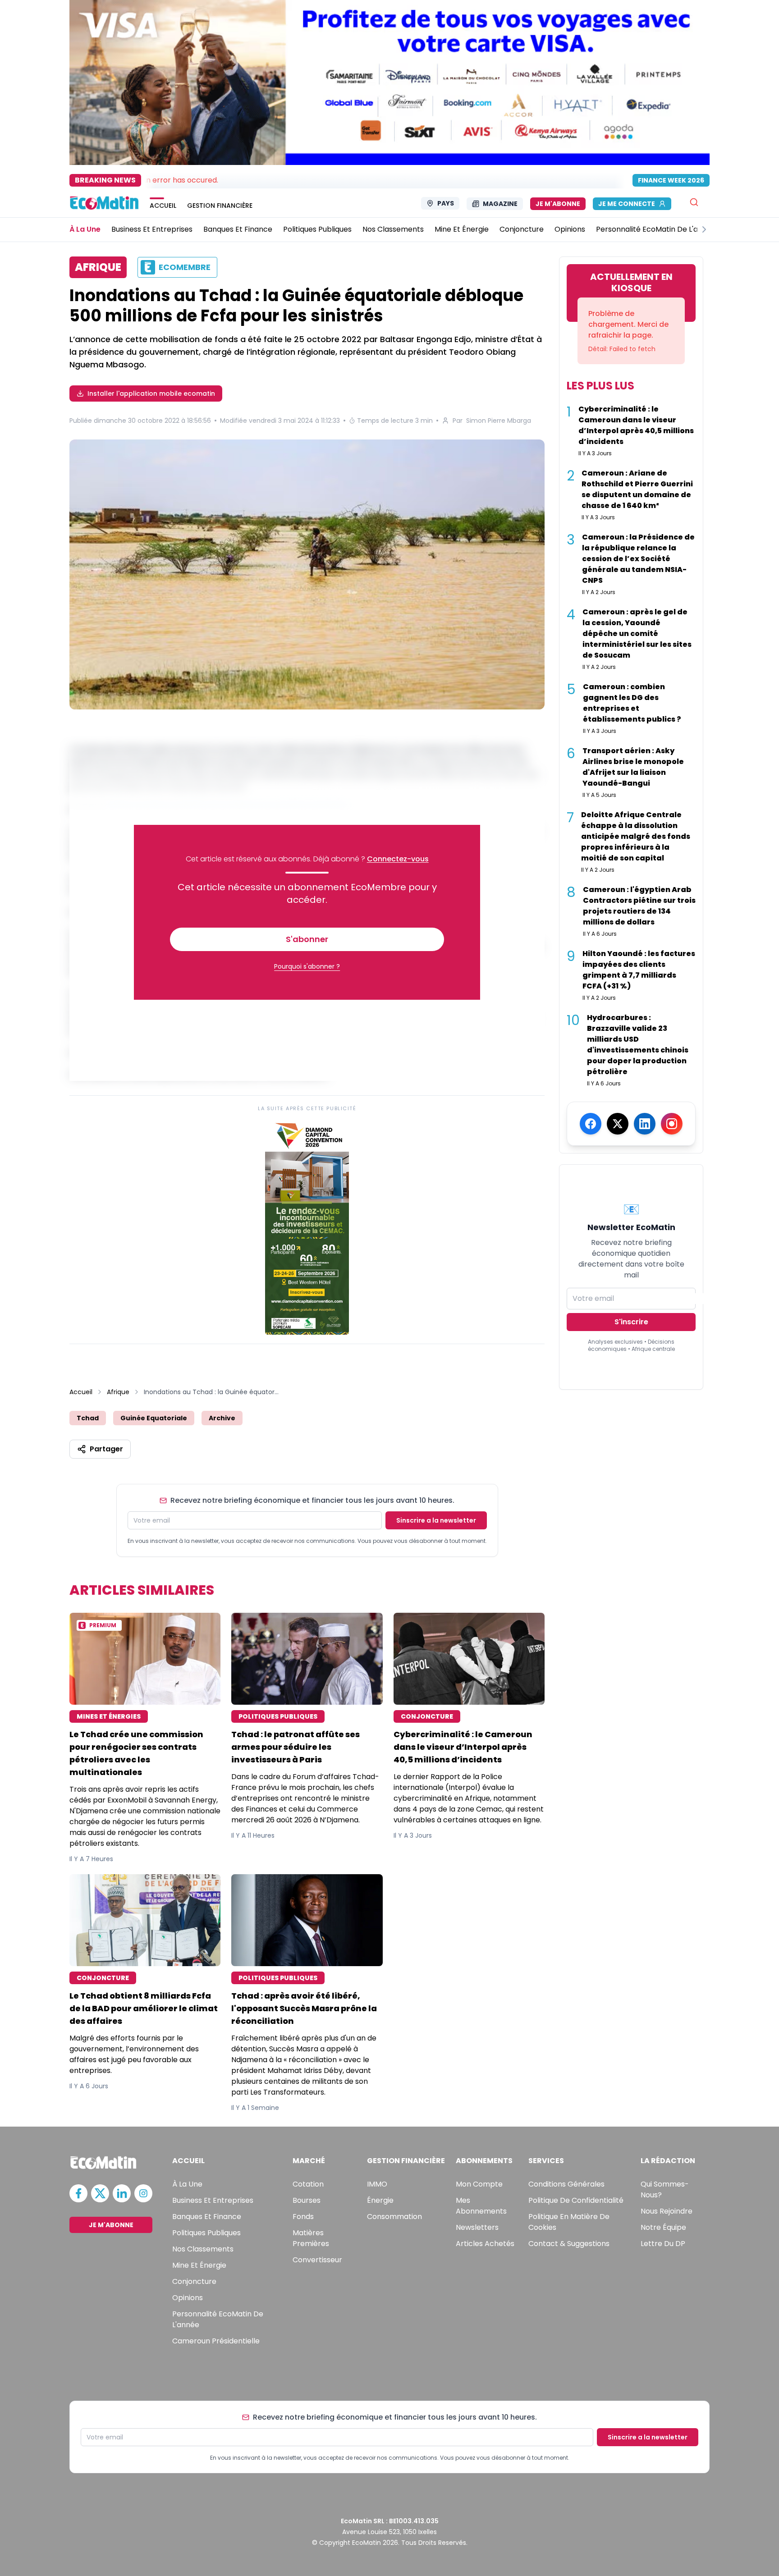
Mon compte (479, 2184)
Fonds (303, 2217)
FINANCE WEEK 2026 (671, 180)
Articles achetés (485, 2244)
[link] (307, 1226)
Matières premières (311, 2238)
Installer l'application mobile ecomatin (151, 393)
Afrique (118, 1392)
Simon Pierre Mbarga (499, 421)
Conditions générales (566, 2184)
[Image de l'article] (307, 574)
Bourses (307, 2200)
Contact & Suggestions (569, 2244)
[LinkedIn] (645, 1124)
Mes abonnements (481, 2206)
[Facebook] (591, 1124)
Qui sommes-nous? (665, 2189)
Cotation (308, 2184)
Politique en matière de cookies (569, 2222)
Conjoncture (194, 2281)
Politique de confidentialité (576, 2200)
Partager (106, 1449)
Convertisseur (317, 2260)
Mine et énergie (199, 2265)
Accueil (81, 1392)
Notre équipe (663, 2227)
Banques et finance (207, 2217)
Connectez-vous (398, 859)
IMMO (377, 2184)
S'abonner (307, 939)
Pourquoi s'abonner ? (307, 966)
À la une (187, 2184)
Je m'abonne (558, 204)
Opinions (188, 2298)
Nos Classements (203, 2249)
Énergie (380, 2200)
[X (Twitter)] (618, 1124)
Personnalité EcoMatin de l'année (218, 2319)
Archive (222, 1418)
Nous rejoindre (667, 2211)
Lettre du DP (663, 2244)
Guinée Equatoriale (154, 1418)
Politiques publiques (206, 2233)
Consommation (394, 2217)
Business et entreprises (213, 2200)
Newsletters (477, 2227)
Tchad (88, 1418)
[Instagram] (672, 1124)
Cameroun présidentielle (216, 2341)
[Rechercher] (694, 202)
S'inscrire (631, 1322)
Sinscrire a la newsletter (436, 1520)
